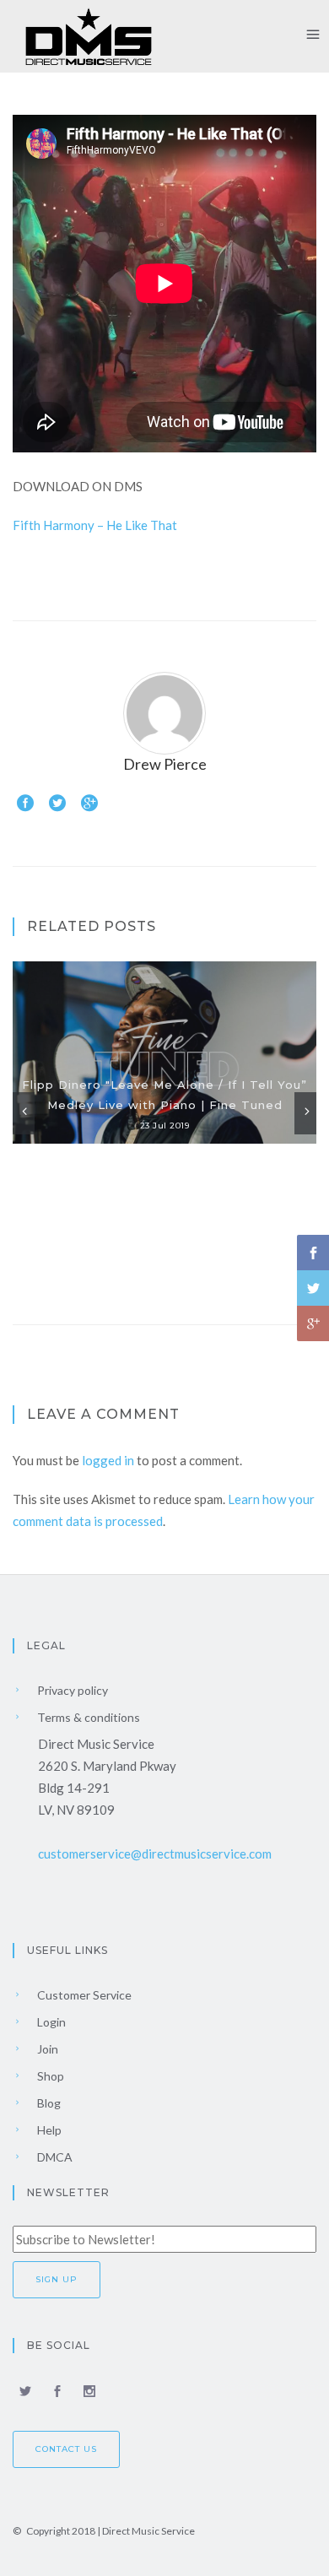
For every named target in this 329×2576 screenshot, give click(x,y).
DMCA (54, 2157)
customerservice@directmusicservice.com (155, 1854)
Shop (49, 2076)
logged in (108, 1460)
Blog (48, 2103)
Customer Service (83, 1995)
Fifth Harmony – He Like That (95, 525)
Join (46, 2049)
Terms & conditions (87, 1717)
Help (48, 2130)
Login (50, 2022)
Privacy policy (71, 1690)
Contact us (66, 2449)
